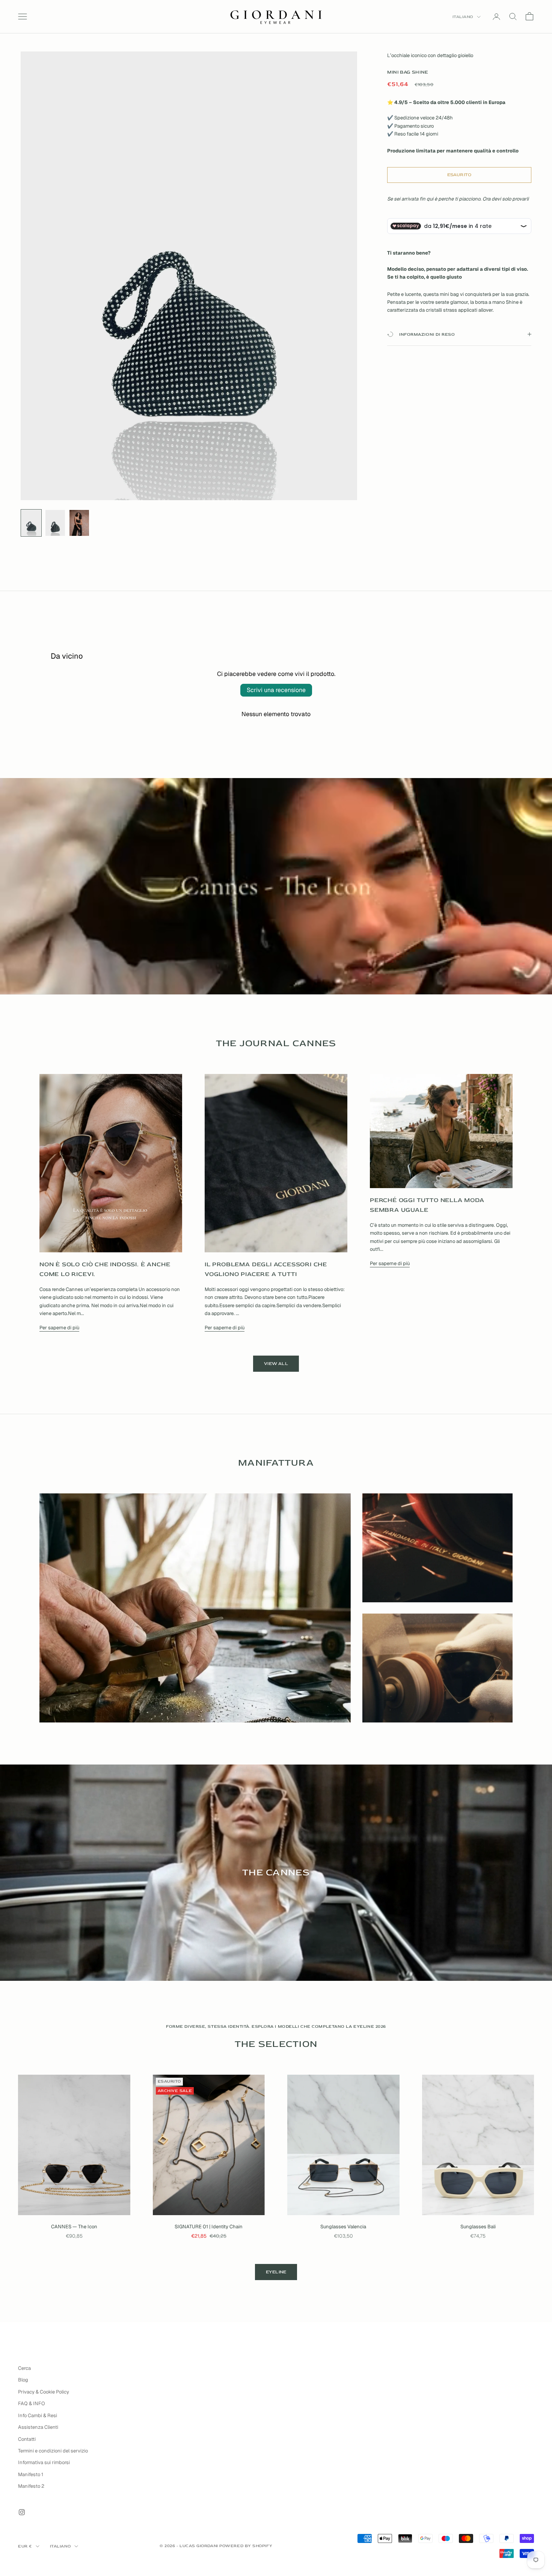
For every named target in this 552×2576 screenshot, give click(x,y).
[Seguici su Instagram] (22, 2512)
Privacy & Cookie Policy (44, 2392)
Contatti (27, 2439)
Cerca (24, 2368)
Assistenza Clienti (38, 2427)
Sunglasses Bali (478, 2227)
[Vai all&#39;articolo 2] (55, 523)
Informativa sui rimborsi (44, 2462)
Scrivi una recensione (276, 690)
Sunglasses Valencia (343, 2227)
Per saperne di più (59, 1328)
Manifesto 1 (31, 2474)
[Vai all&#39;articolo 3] (79, 523)
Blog (23, 2380)
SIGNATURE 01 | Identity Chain (209, 2227)
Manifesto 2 (31, 2486)
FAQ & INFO (32, 2403)
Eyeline (276, 2272)
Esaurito (459, 175)
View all (276, 1364)
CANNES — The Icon (74, 2227)
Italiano (463, 17)
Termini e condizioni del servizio (53, 2451)
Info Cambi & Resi (38, 2415)
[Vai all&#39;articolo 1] (31, 523)
